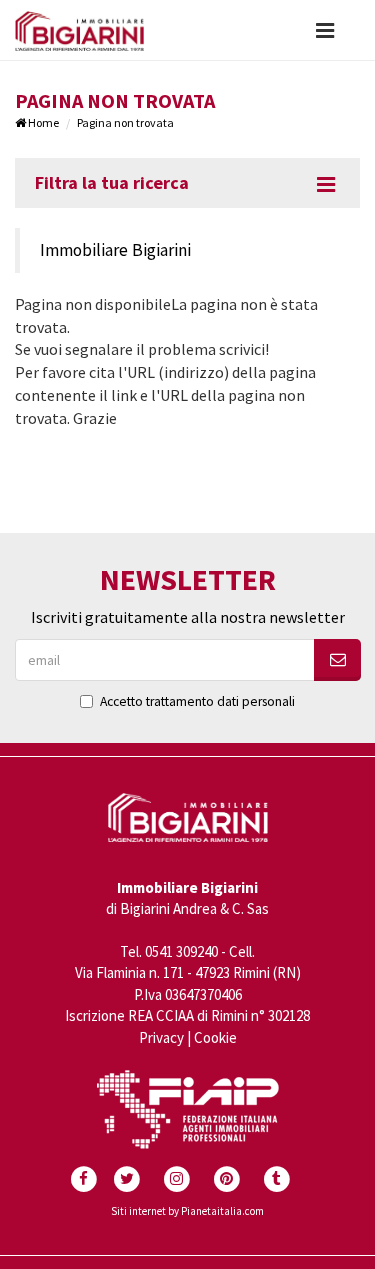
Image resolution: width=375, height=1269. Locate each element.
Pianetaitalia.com (222, 1211)
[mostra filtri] (326, 184)
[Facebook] (84, 1176)
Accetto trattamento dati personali (197, 701)
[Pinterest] (227, 1176)
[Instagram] (177, 1176)
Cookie (215, 1037)
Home (42, 122)
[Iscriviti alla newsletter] (337, 660)
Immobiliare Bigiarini (115, 250)
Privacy (161, 1037)
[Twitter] (127, 1176)
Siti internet (138, 1211)
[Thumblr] (277, 1176)
